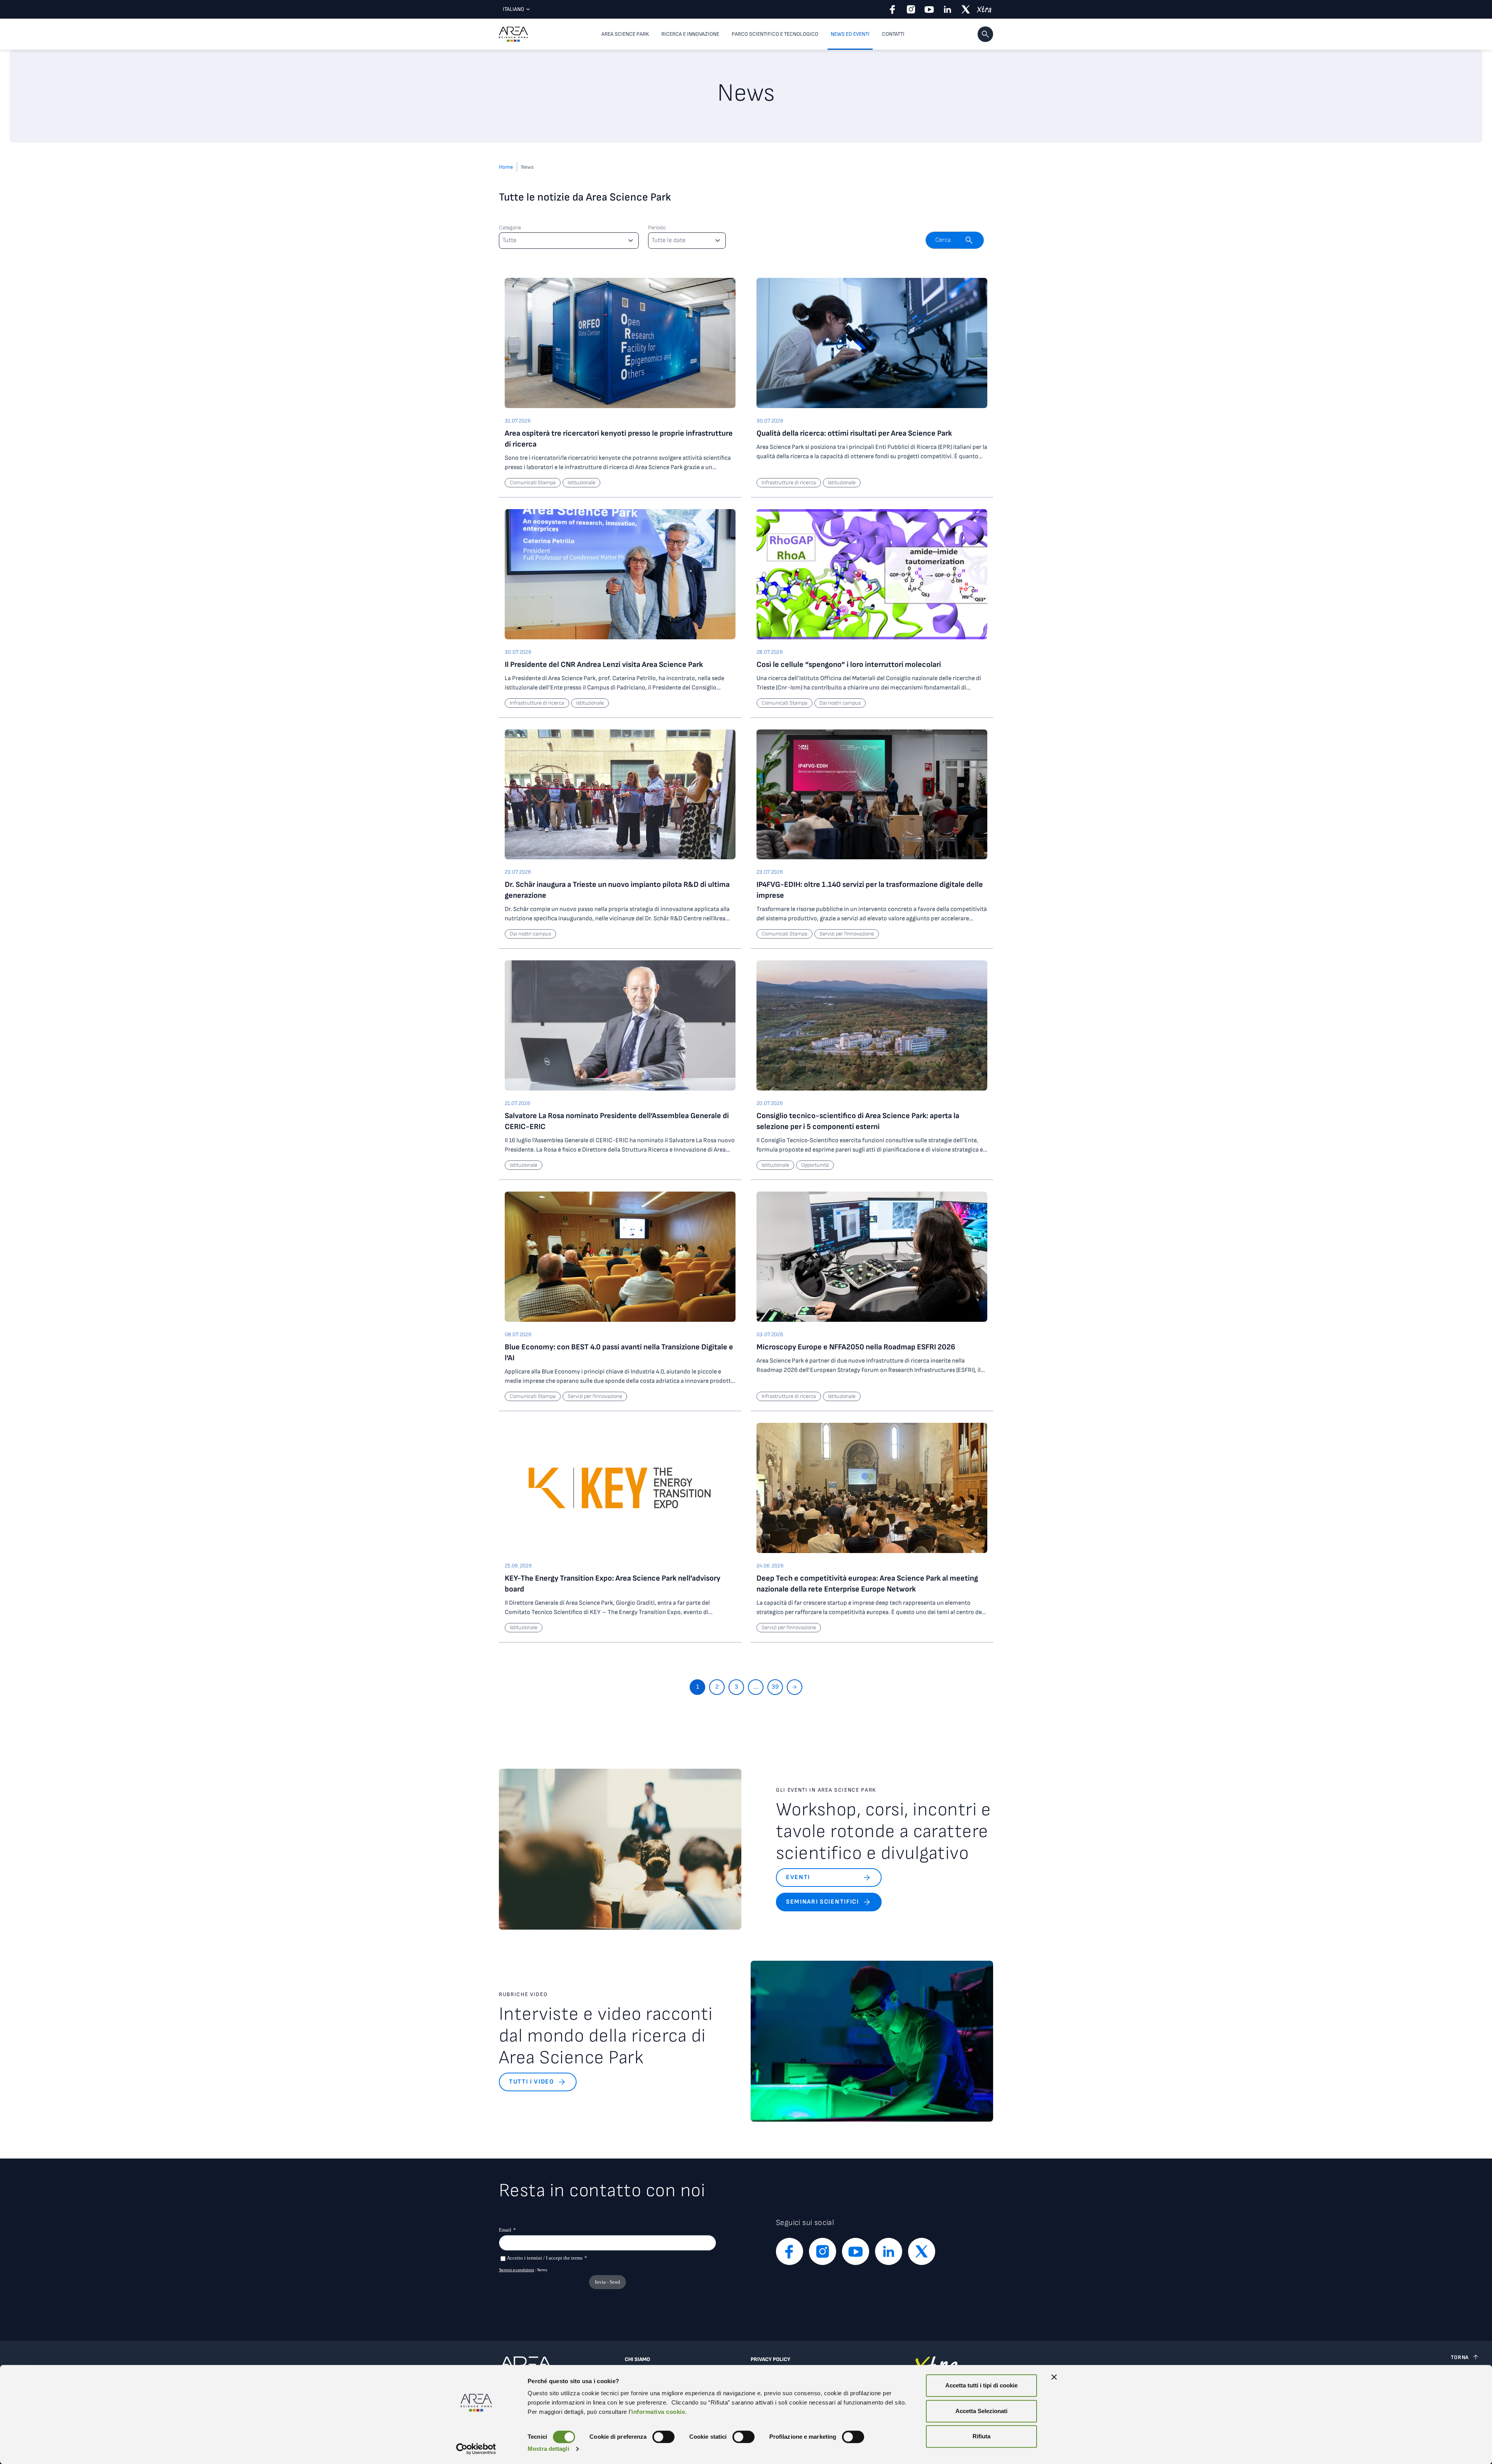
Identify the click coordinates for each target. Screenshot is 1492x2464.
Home (506, 167)
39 (775, 1687)
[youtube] (929, 9)
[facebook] (893, 9)
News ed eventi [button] (850, 34)
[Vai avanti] (795, 1687)
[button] (985, 34)
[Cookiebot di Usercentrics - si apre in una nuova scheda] (476, 2449)
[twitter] (966, 9)
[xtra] (984, 9)
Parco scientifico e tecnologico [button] (775, 34)
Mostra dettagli (548, 2449)
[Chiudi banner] (1054, 2377)
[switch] (663, 2437)
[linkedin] (947, 9)
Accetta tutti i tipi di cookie (981, 2385)
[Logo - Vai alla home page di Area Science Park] (513, 34)
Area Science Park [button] (625, 34)
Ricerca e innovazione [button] (690, 34)
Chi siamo (637, 2359)
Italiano (513, 9)
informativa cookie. (659, 2412)
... (756, 1687)
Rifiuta (981, 2436)
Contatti (893, 34)
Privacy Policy (770, 2359)
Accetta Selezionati (981, 2411)
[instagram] (911, 9)
